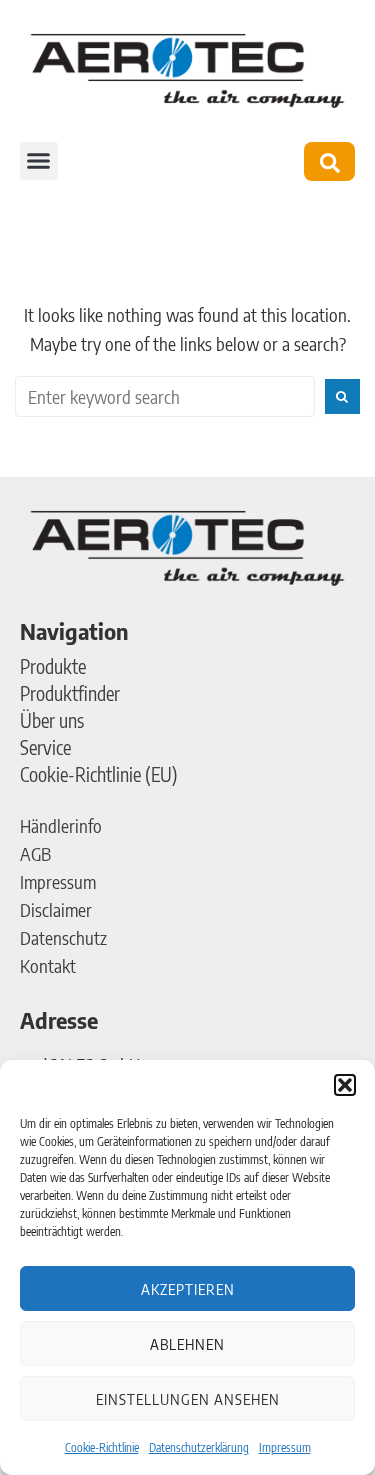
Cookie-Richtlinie (102, 1447)
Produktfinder (70, 693)
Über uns (52, 720)
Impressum (285, 1447)
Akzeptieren (188, 1289)
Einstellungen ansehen (188, 1399)
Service (45, 747)
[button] (345, 1085)
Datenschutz (63, 937)
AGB (35, 853)
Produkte (53, 666)
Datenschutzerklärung (199, 1447)
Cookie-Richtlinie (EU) (99, 774)
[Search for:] (165, 396)
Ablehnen (187, 1344)
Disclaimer (56, 909)
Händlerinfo (61, 825)
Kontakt (48, 965)
